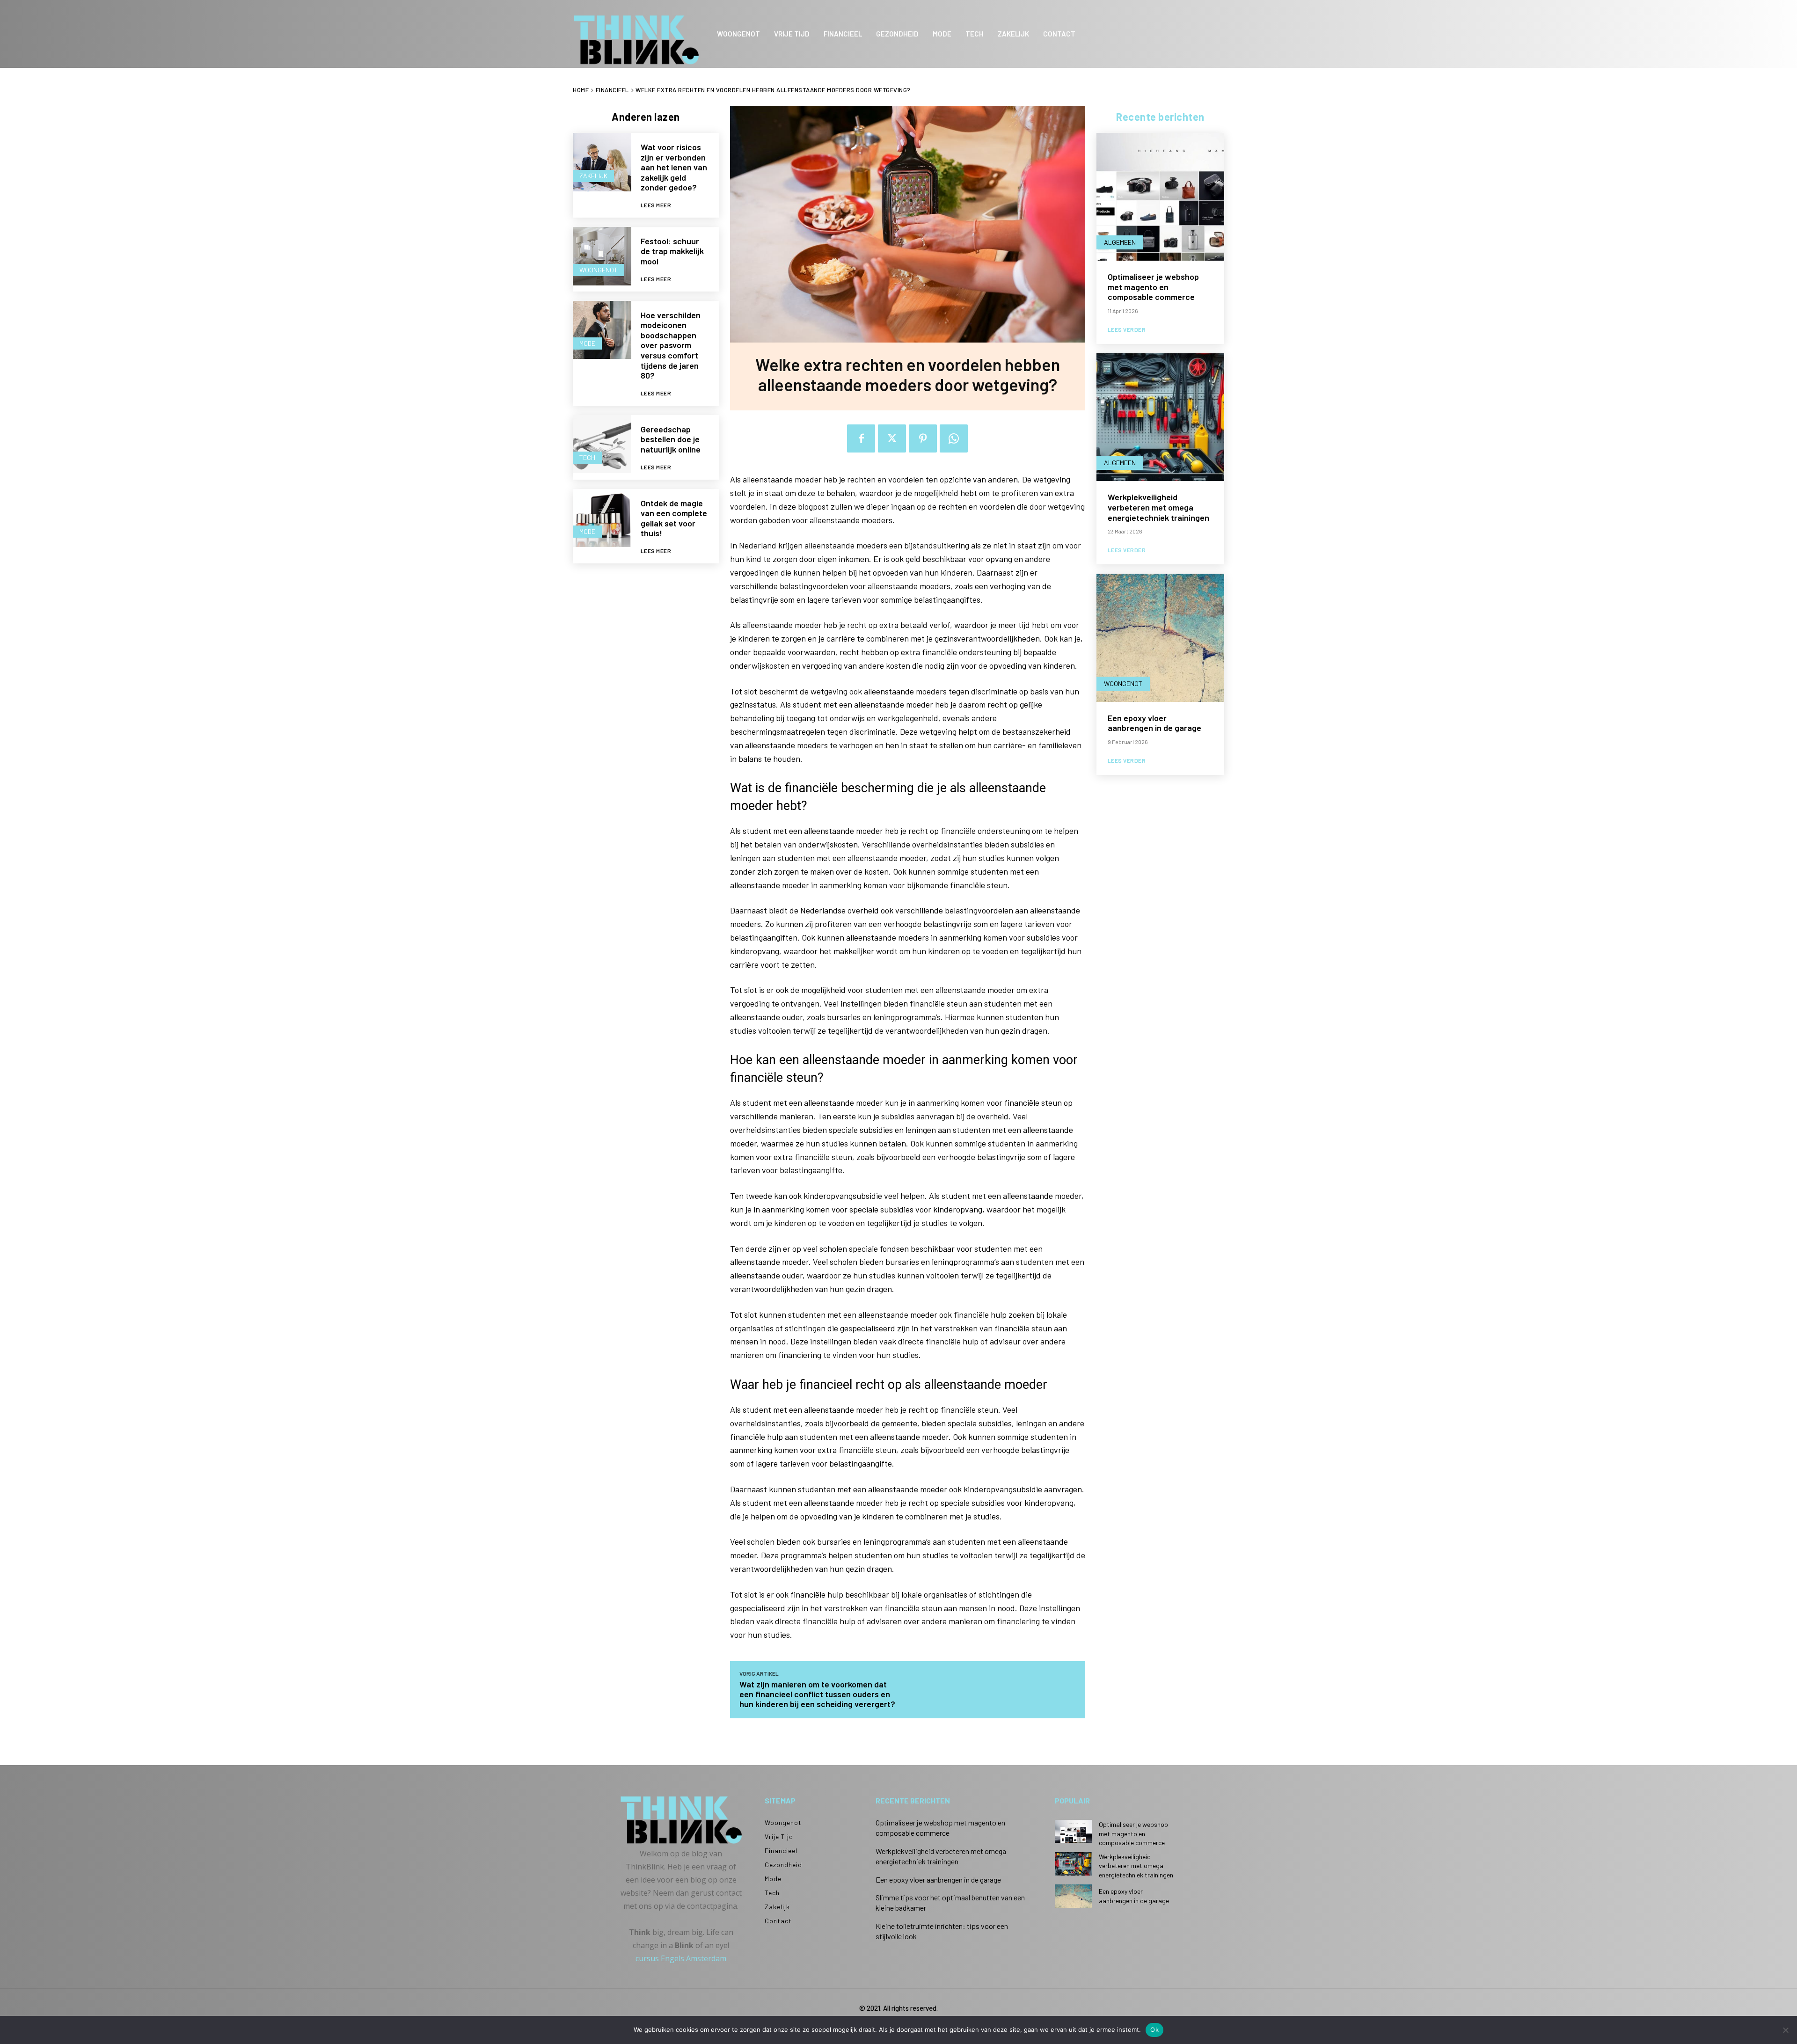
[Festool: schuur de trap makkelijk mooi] (602, 256)
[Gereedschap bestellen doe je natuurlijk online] (602, 444)
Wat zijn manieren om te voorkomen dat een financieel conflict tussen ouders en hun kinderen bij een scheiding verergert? (817, 1694)
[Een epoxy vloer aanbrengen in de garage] (1160, 638)
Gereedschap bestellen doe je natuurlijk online (671, 439)
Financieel (612, 90)
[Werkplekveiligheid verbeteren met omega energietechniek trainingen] (1160, 417)
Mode (587, 343)
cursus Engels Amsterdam (681, 1958)
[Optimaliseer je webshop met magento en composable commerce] (1160, 197)
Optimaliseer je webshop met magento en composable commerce (1153, 287)
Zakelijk (593, 176)
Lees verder (1127, 329)
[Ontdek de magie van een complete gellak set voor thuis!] (602, 518)
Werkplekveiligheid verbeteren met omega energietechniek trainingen (1158, 507)
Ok (1154, 2029)
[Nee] (1785, 2030)
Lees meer (656, 205)
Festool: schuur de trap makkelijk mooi (672, 251)
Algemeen (1120, 242)
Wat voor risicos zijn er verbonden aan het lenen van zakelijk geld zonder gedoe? (674, 167)
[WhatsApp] (954, 438)
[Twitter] (892, 438)
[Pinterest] (923, 438)
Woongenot (599, 270)
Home (581, 90)
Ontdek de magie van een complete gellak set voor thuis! (674, 518)
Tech (587, 457)
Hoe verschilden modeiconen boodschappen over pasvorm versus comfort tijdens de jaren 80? (671, 345)
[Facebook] (861, 438)
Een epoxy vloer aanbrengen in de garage (1154, 723)
